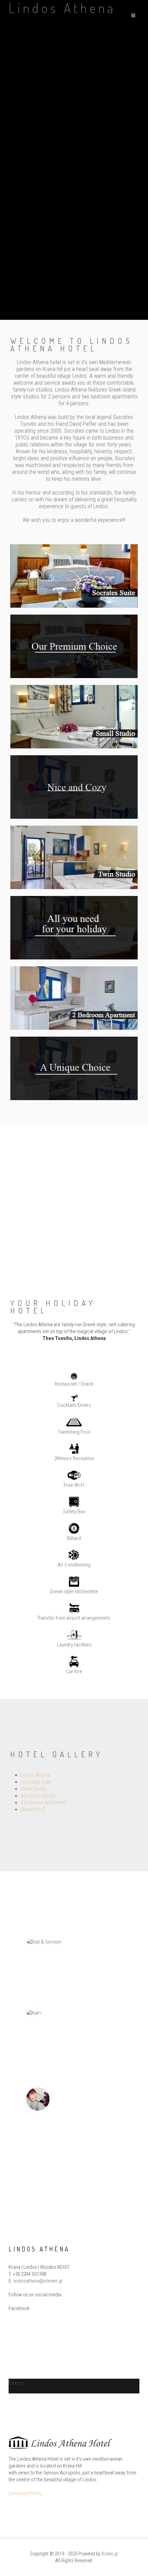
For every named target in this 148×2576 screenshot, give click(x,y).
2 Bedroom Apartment (43, 1803)
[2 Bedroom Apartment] (74, 998)
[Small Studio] (74, 716)
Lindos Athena (35, 1775)
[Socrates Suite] (74, 575)
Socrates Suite (36, 1782)
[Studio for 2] (74, 857)
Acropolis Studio (38, 1796)
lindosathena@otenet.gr (38, 2281)
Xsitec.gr (110, 2554)
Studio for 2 (33, 1809)
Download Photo (25, 2493)
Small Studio (34, 1789)
